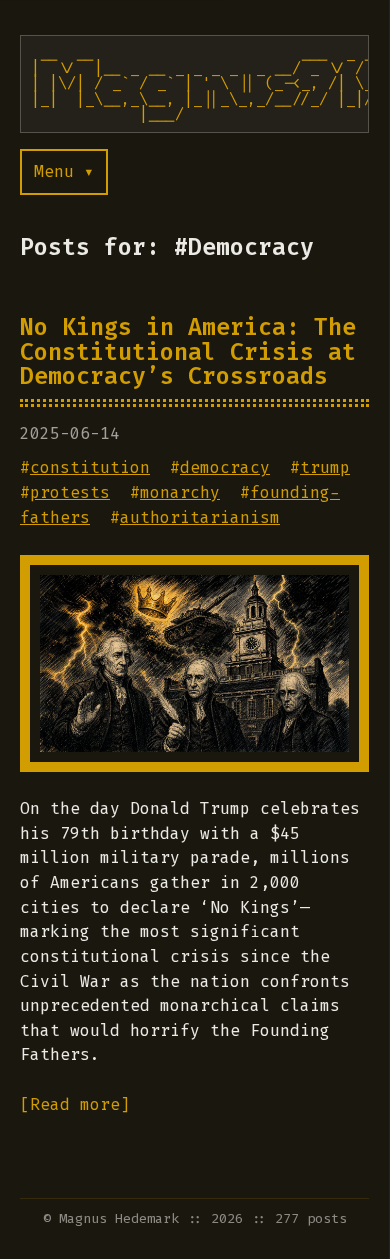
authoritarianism (200, 517)
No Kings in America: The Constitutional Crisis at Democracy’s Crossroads (188, 351)
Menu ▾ (64, 171)
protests (70, 492)
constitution (90, 467)
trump (325, 467)
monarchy (180, 492)
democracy (225, 467)
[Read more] (75, 1104)
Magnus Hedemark (119, 1218)
